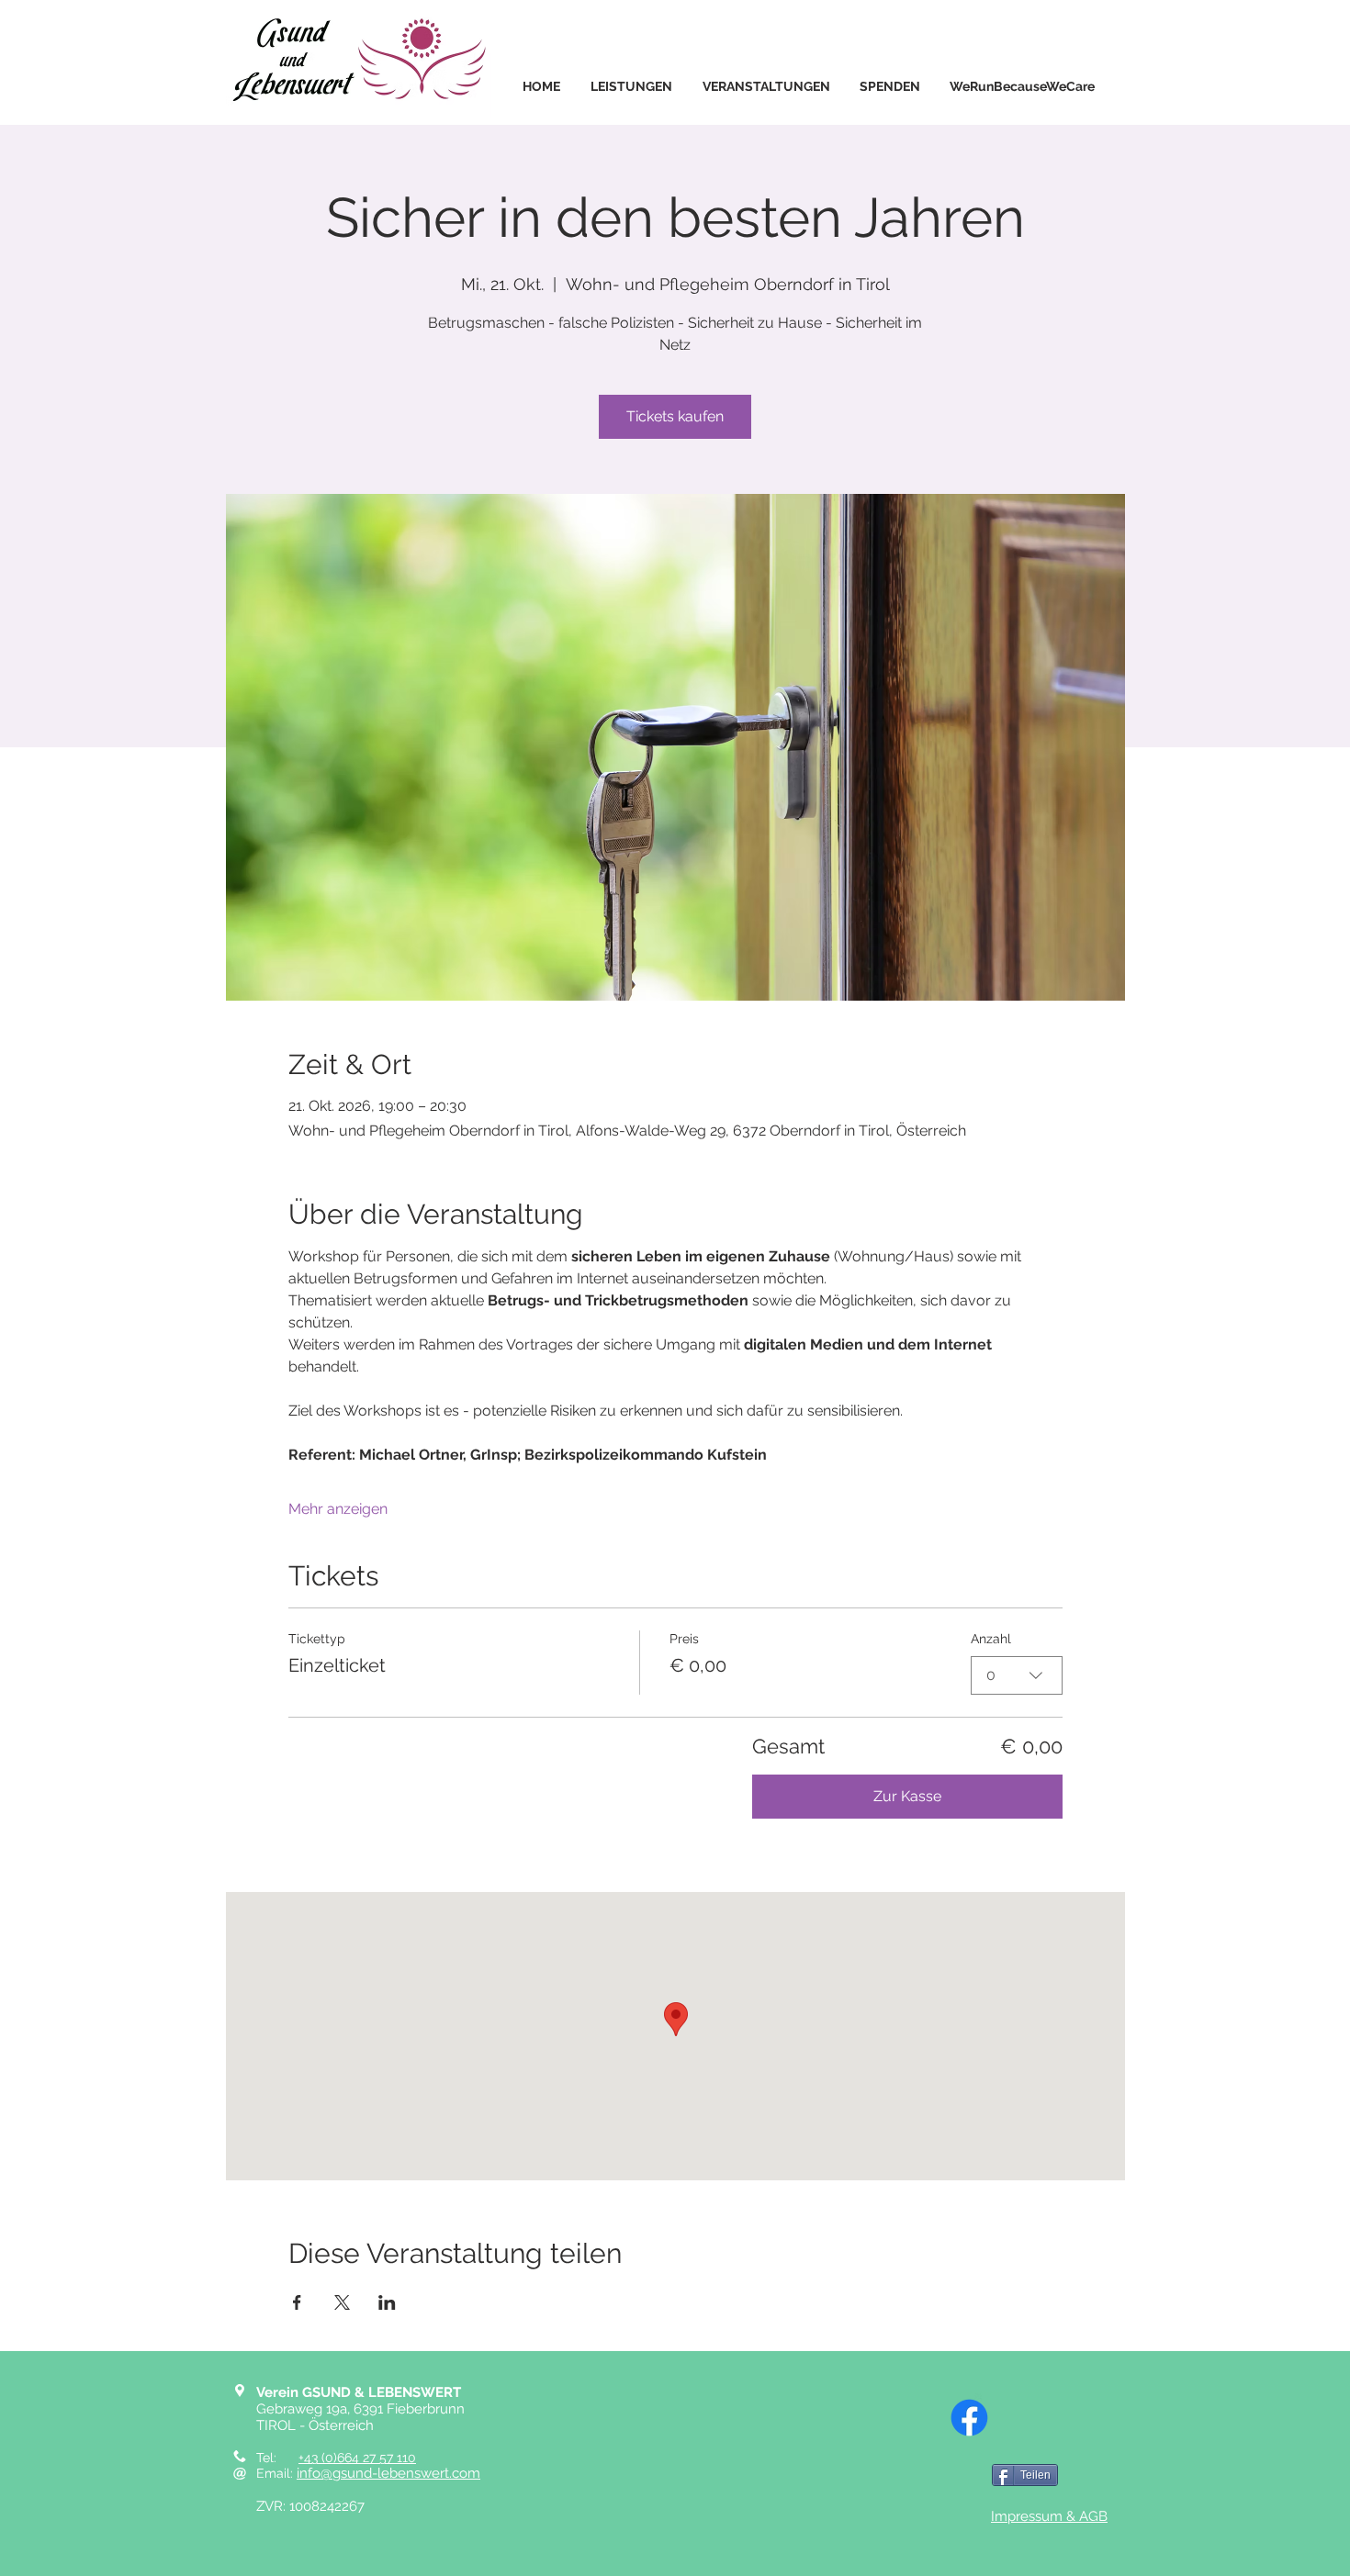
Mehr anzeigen (338, 1509)
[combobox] (1017, 1675)
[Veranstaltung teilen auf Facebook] (297, 2302)
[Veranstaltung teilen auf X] (342, 2302)
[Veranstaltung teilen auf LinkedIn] (387, 2302)
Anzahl (991, 1639)
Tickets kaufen (675, 416)
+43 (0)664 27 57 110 (357, 2458)
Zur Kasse (907, 1796)
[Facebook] (969, 2418)
